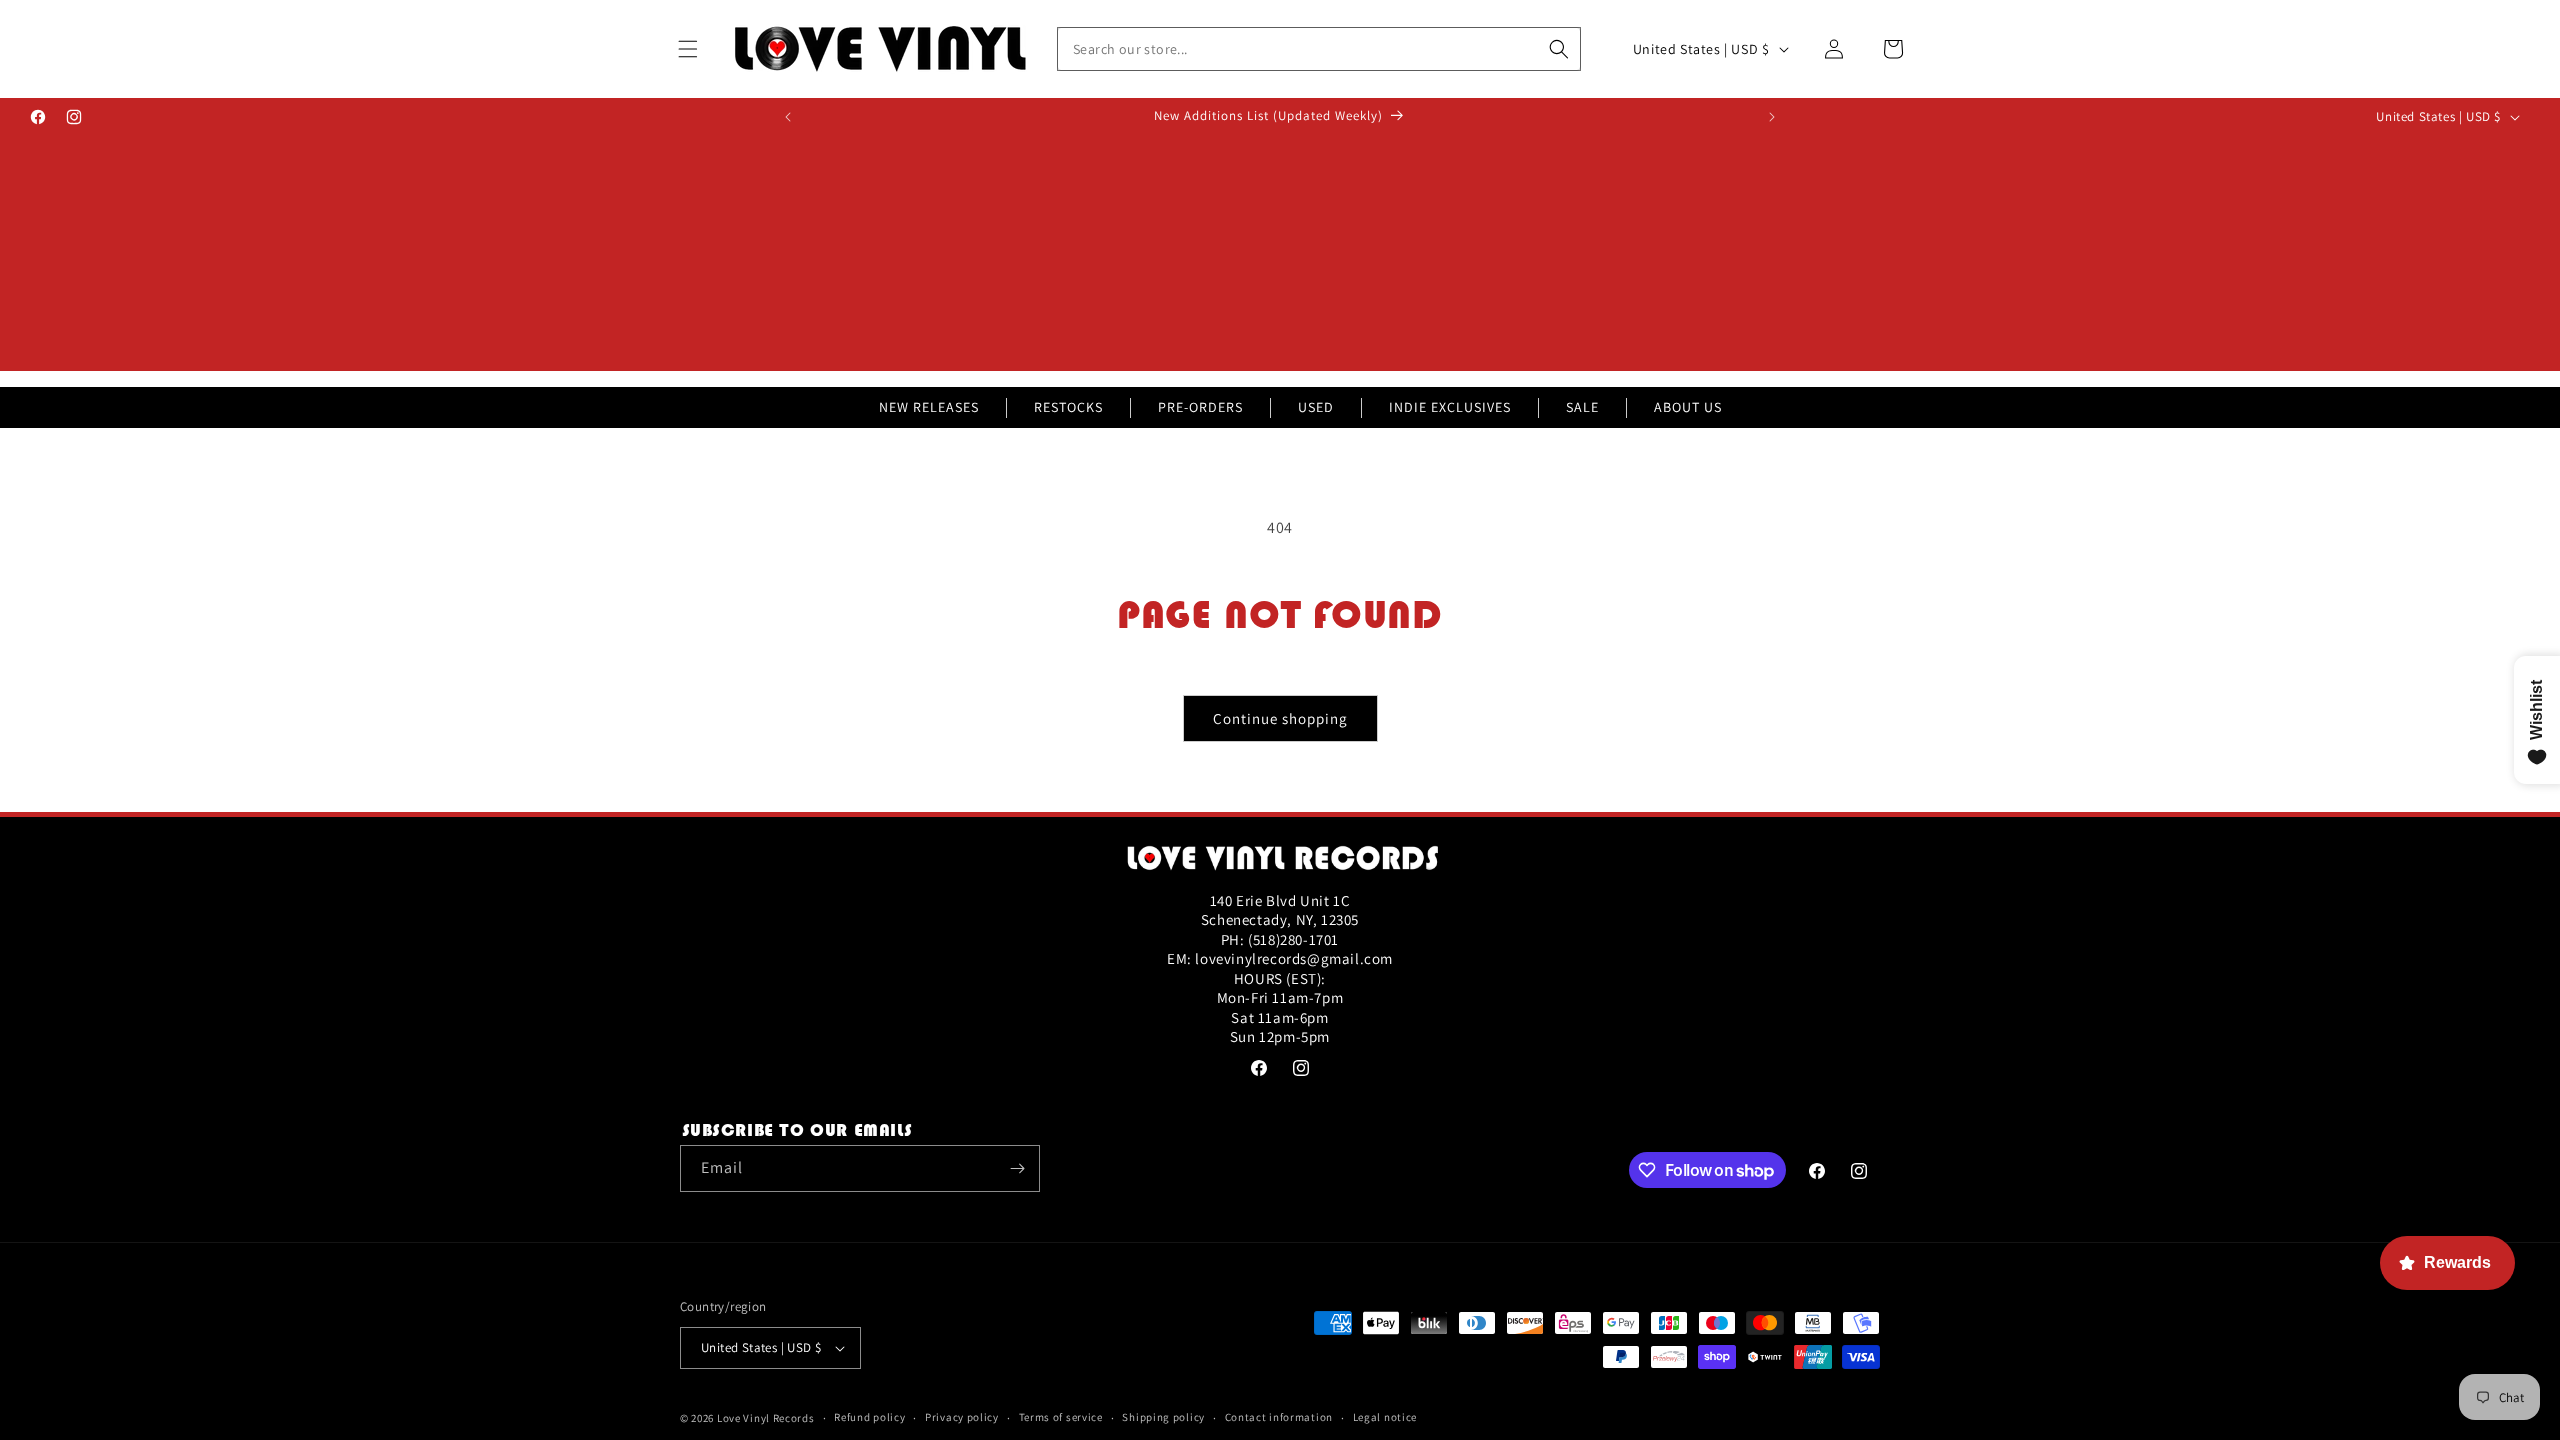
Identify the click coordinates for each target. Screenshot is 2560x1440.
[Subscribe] (1017, 1168)
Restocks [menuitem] (1068, 407)
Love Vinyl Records (766, 1418)
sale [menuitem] (1582, 407)
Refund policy (869, 1417)
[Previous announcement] (788, 117)
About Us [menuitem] (1688, 407)
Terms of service (1061, 1417)
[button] (688, 49)
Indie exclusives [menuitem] (1450, 407)
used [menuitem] (1316, 407)
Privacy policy (962, 1417)
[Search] (1559, 49)
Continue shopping (1280, 718)
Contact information (1279, 1417)
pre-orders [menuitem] (1200, 407)
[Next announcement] (1772, 117)
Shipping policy (1163, 1417)
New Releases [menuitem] (929, 407)
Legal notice (1385, 1417)
